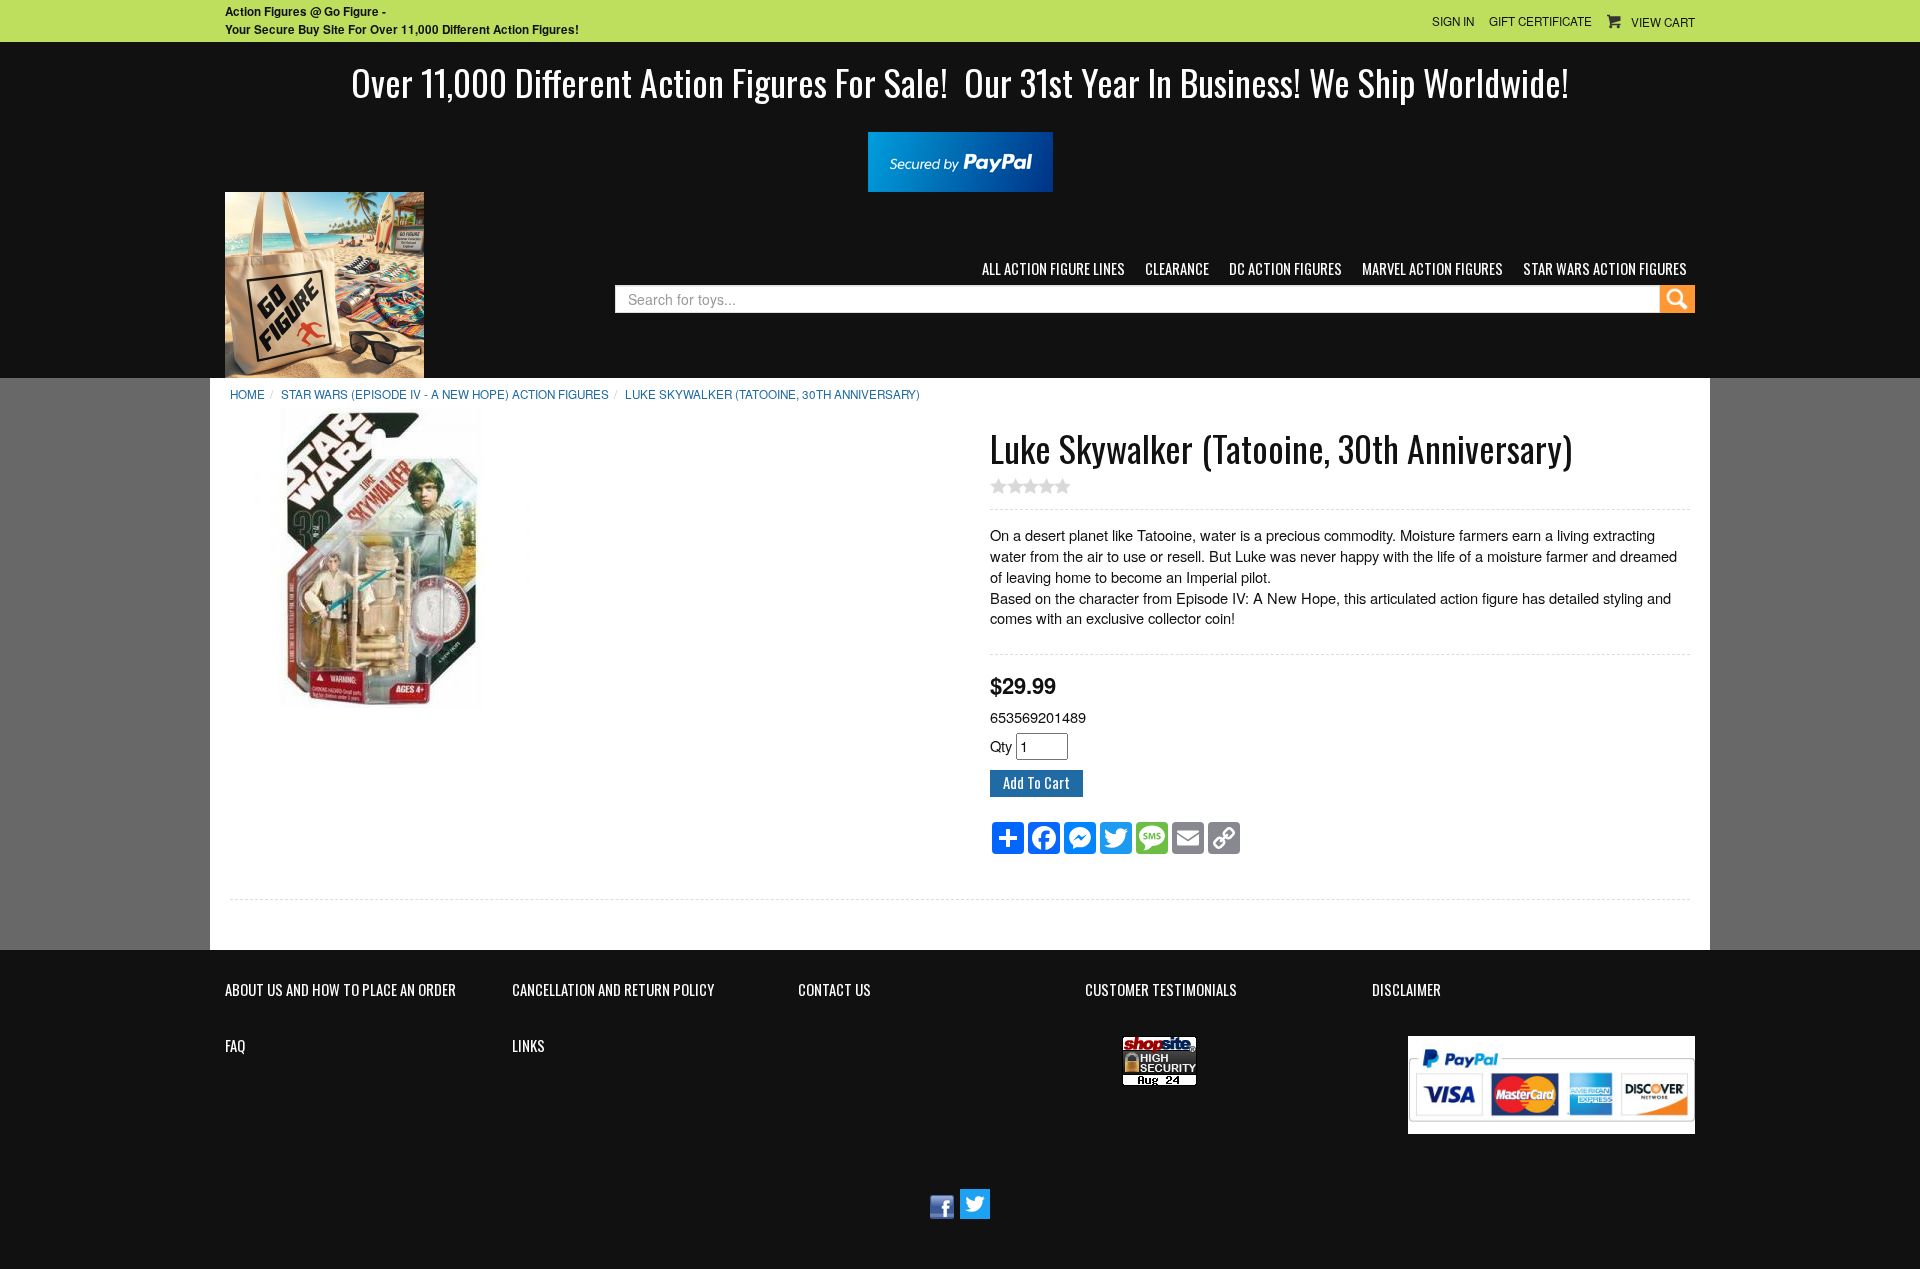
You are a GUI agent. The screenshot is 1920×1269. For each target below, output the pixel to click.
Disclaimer (1406, 990)
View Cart (1663, 22)
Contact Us (834, 990)
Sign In (1453, 21)
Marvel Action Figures (1432, 268)
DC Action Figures (1285, 268)
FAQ (235, 1046)
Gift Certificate (1540, 21)
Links (528, 1046)
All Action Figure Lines (1053, 268)
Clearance (1177, 268)
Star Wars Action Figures (1605, 268)
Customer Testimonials (1161, 990)
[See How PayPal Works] (960, 159)
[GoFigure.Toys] (324, 282)
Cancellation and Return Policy (613, 990)
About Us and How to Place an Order (340, 990)
